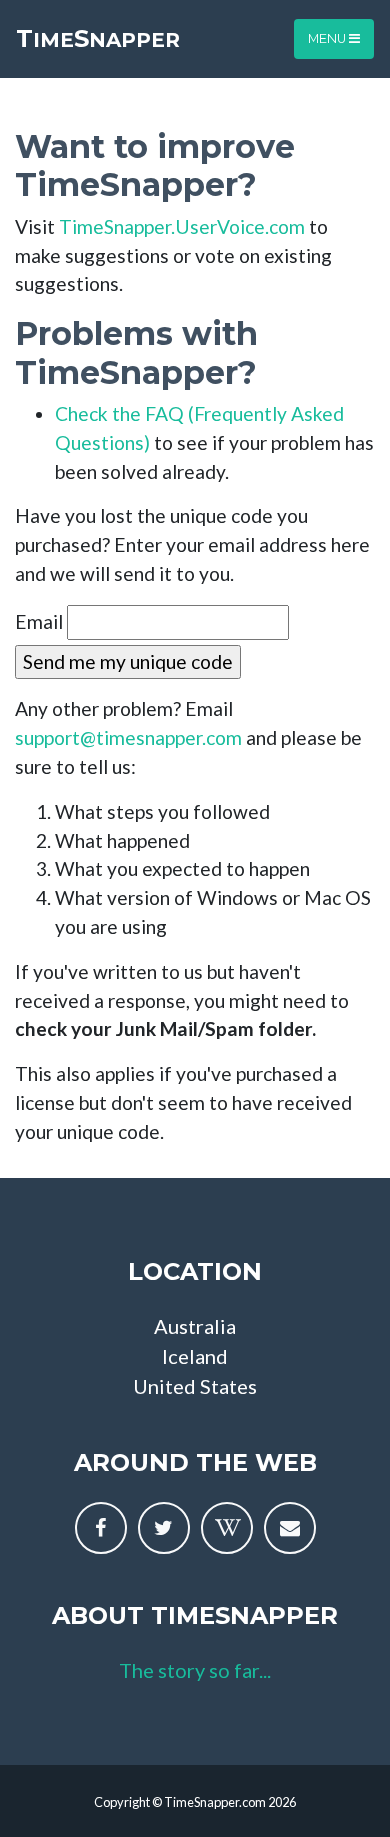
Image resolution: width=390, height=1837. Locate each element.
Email (39, 621)
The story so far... (195, 1670)
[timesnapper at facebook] (101, 1528)
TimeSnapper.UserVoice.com (182, 226)
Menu (328, 38)
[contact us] (290, 1528)
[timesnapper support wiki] (227, 1528)
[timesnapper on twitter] (164, 1528)
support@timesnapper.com (128, 737)
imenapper (98, 38)
